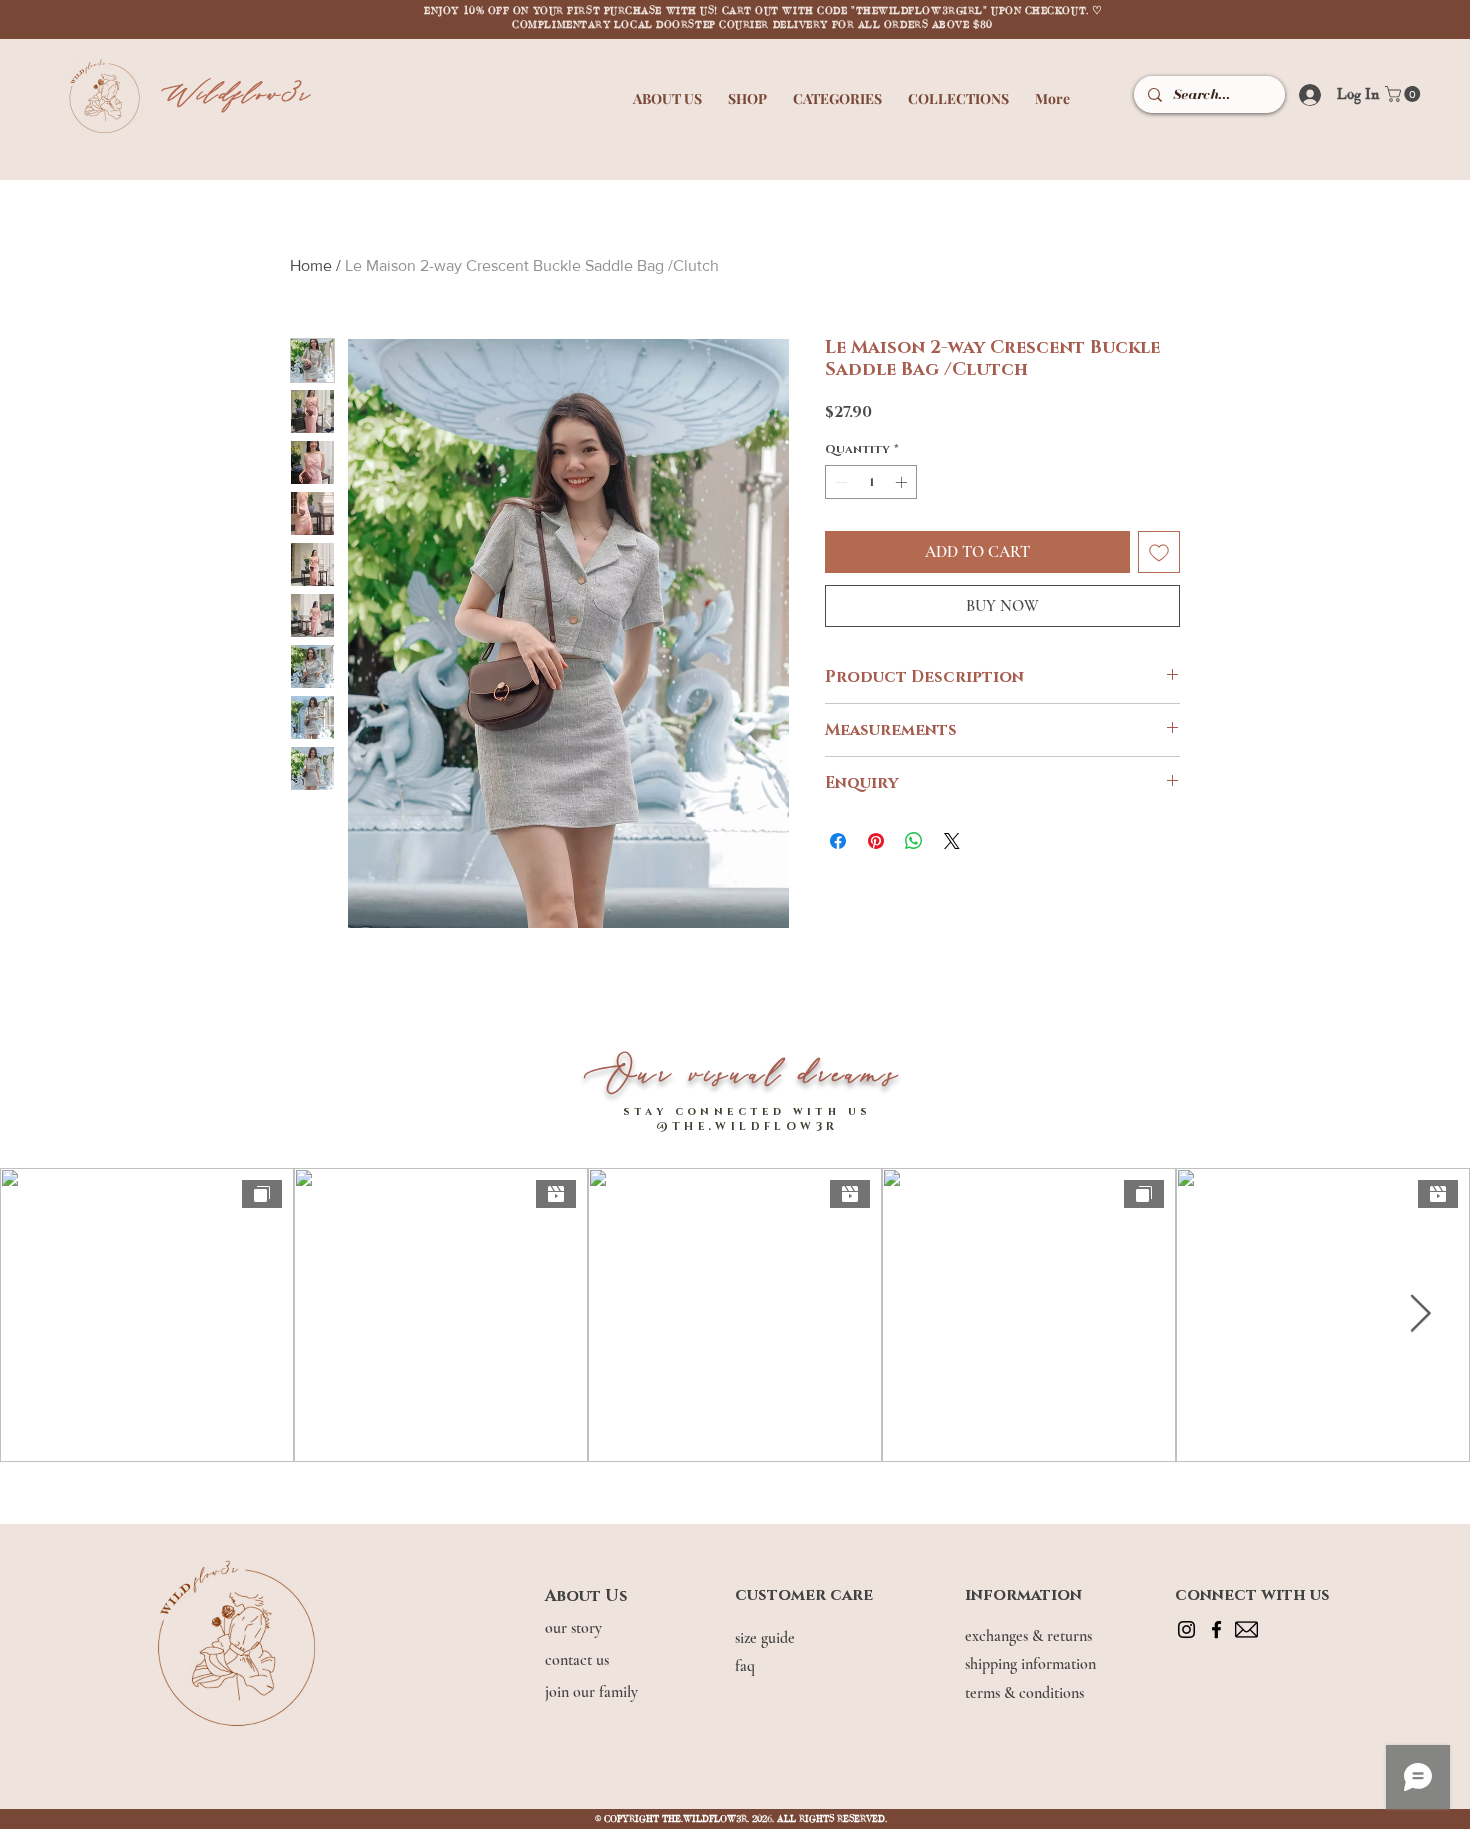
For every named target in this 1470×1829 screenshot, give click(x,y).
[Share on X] (952, 841)
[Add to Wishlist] (1159, 552)
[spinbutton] (871, 482)
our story (575, 1628)
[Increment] (903, 482)
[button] (667, 89)
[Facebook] (1216, 1629)
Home (311, 265)
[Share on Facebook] (838, 841)
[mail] (1246, 1629)
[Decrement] (839, 482)
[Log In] (1303, 94)
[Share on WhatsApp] (914, 841)
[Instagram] (1186, 1629)
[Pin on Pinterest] (876, 841)
